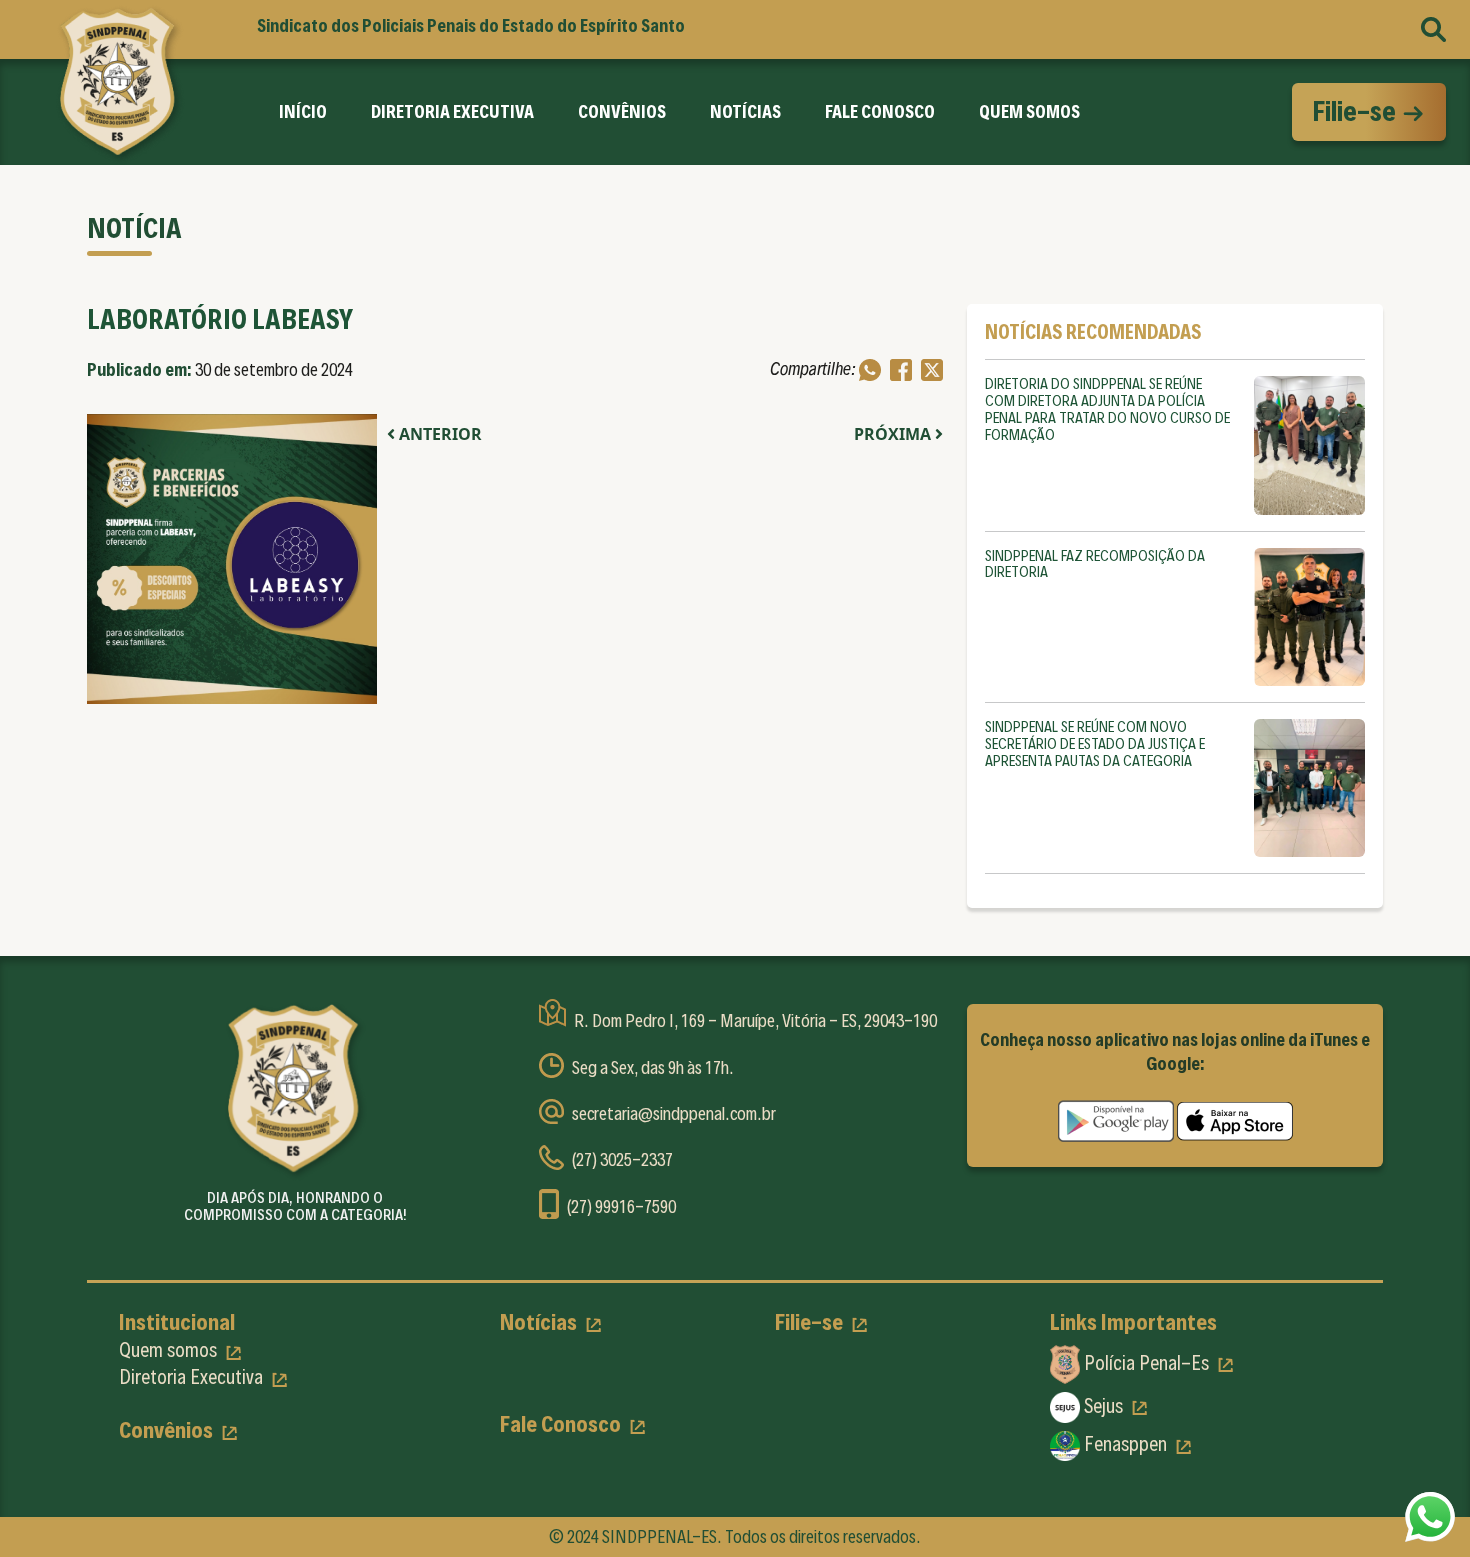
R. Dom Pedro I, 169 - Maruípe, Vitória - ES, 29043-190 (755, 1020)
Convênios (622, 111)
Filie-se (1356, 111)
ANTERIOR (438, 434)
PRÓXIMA (894, 434)
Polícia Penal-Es (1146, 1363)
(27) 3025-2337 (622, 1159)
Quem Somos (1029, 111)
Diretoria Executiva (452, 111)
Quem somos (170, 1350)
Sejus (1103, 1406)
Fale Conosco (880, 111)
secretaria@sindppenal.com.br (674, 1113)
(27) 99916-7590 (621, 1206)
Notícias (745, 111)
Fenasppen (1125, 1444)
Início (303, 111)
